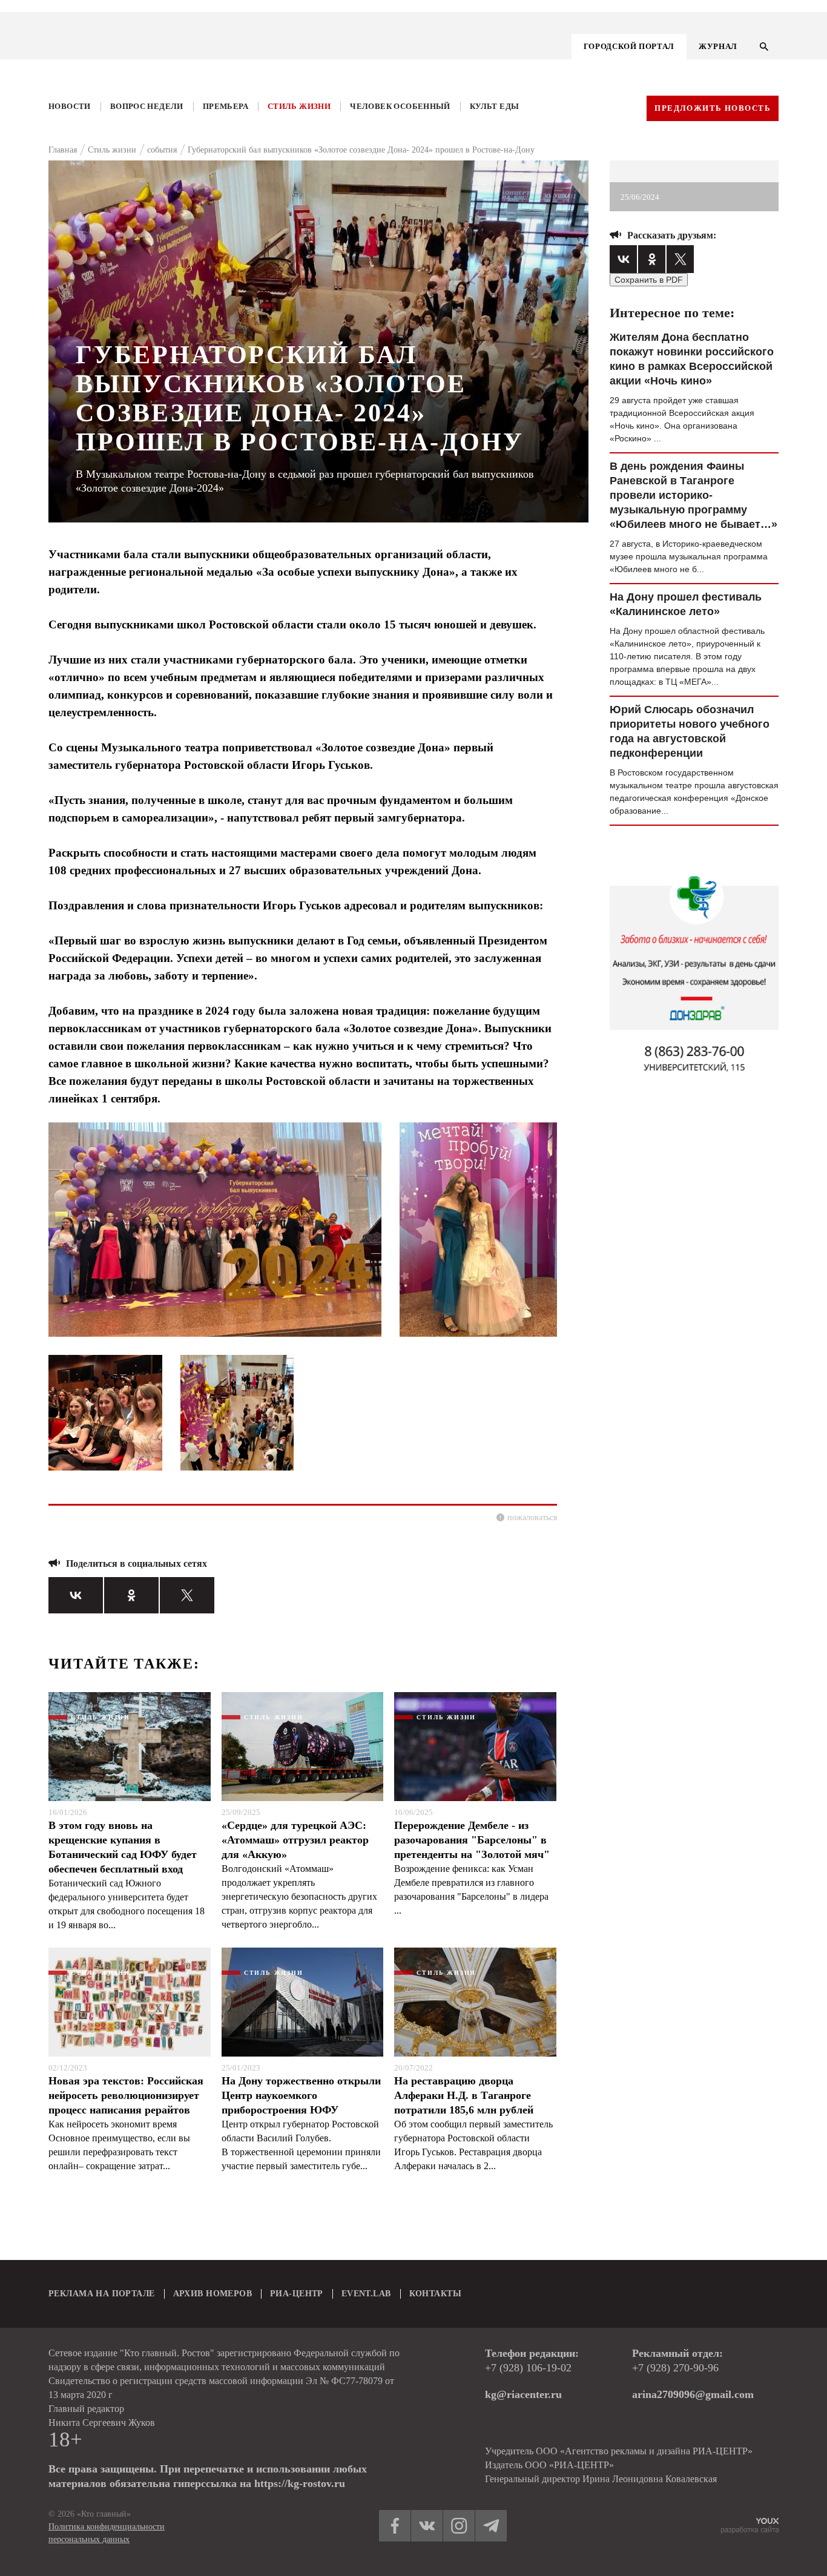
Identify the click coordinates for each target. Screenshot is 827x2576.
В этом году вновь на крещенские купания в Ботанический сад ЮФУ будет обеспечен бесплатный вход (123, 1847)
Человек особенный (400, 106)
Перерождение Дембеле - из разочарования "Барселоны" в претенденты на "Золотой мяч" (472, 1840)
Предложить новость (713, 108)
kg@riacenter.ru (523, 2394)
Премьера (226, 106)
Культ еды (495, 106)
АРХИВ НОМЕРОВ (213, 2294)
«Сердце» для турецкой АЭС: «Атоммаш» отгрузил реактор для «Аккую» (295, 1840)
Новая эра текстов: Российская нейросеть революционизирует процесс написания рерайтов (126, 2095)
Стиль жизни (299, 106)
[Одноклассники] (131, 1595)
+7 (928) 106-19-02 (528, 2368)
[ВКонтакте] (76, 1595)
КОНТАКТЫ (435, 2294)
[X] (187, 1595)
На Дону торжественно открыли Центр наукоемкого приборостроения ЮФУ (301, 2095)
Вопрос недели (147, 106)
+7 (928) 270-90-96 (675, 2368)
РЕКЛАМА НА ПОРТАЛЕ (102, 2294)
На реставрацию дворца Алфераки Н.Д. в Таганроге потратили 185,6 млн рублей (464, 2095)
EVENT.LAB (366, 2294)
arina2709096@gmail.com (693, 2394)
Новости (70, 106)
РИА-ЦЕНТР (297, 2294)
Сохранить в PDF (649, 280)
